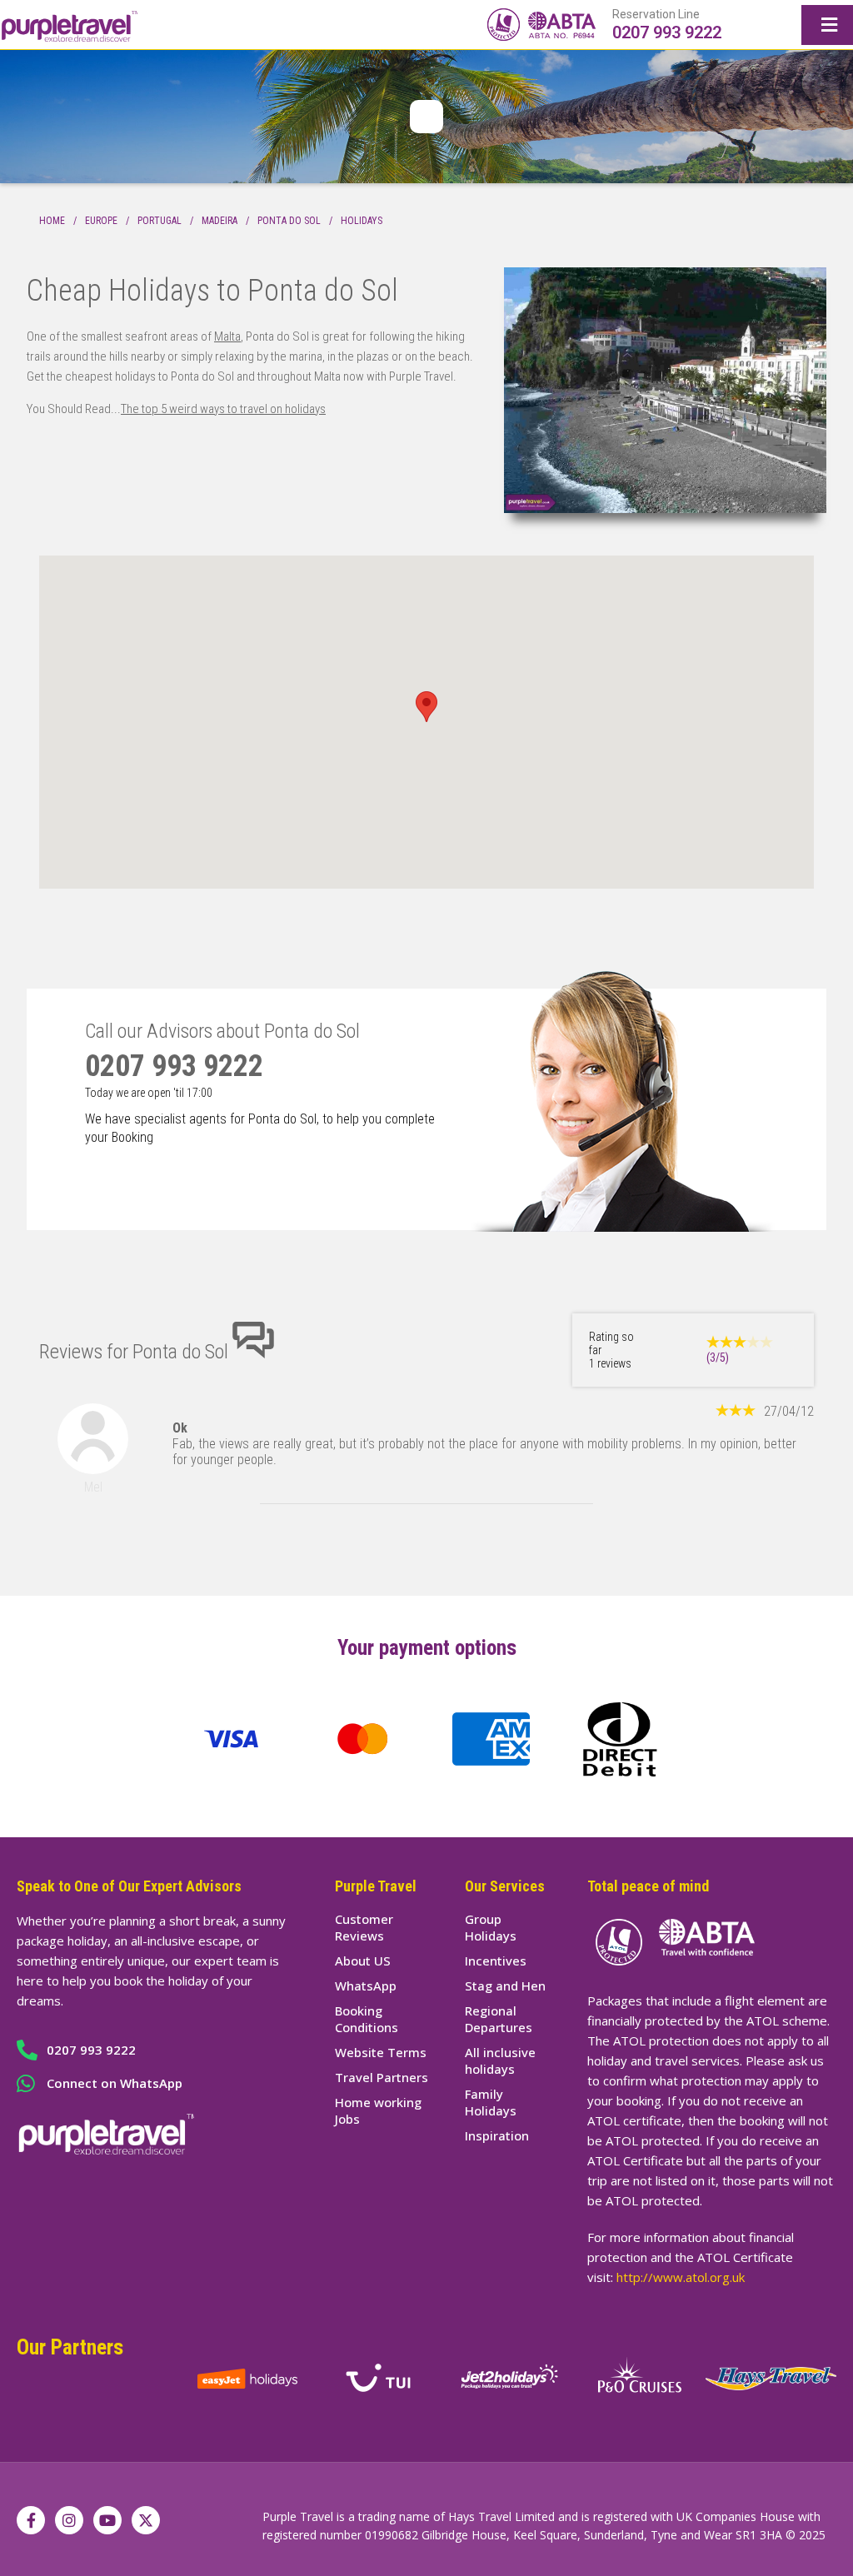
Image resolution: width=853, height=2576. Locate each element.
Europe (101, 221)
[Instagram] (69, 2520)
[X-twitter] (146, 2520)
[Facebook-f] (31, 2520)
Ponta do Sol (289, 221)
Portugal (160, 221)
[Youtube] (107, 2520)
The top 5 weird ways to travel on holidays (223, 409)
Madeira (219, 221)
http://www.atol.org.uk (681, 2277)
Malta (227, 336)
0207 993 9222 (667, 32)
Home (52, 221)
